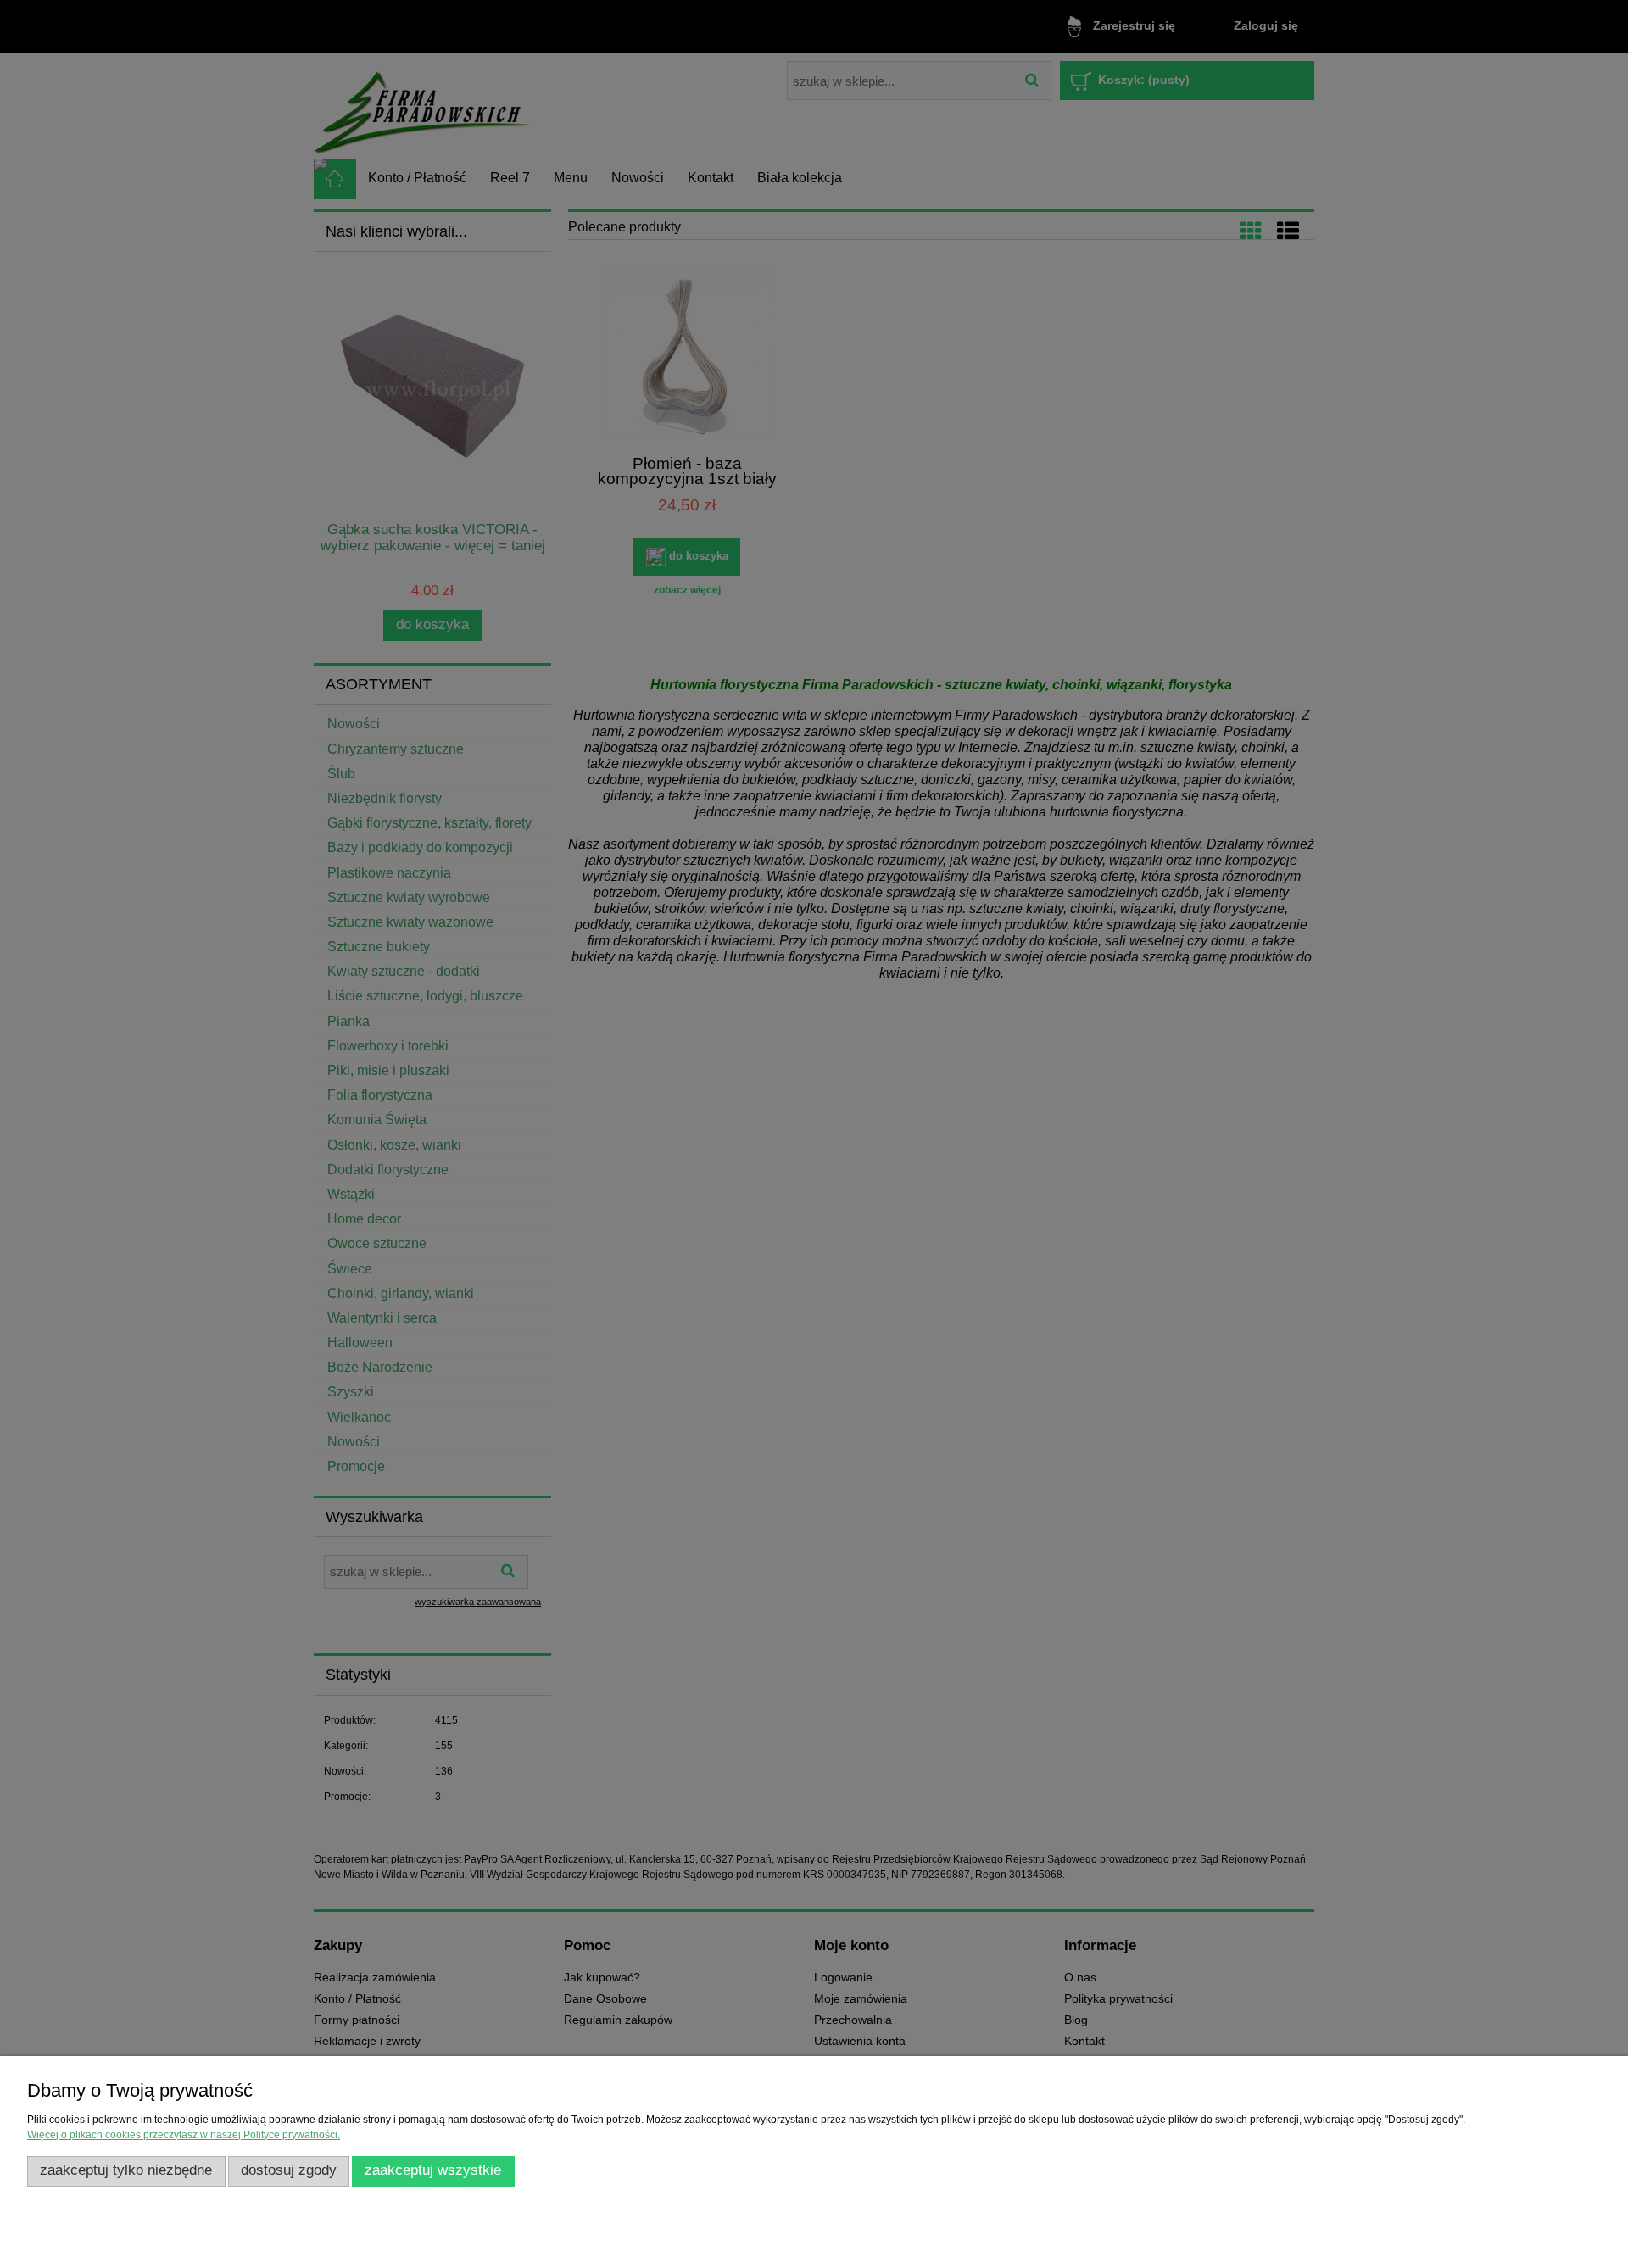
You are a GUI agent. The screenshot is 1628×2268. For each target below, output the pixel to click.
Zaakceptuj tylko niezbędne (126, 2170)
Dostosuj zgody (289, 2170)
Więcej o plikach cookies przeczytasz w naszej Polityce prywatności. (184, 2135)
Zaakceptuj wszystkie (433, 2170)
